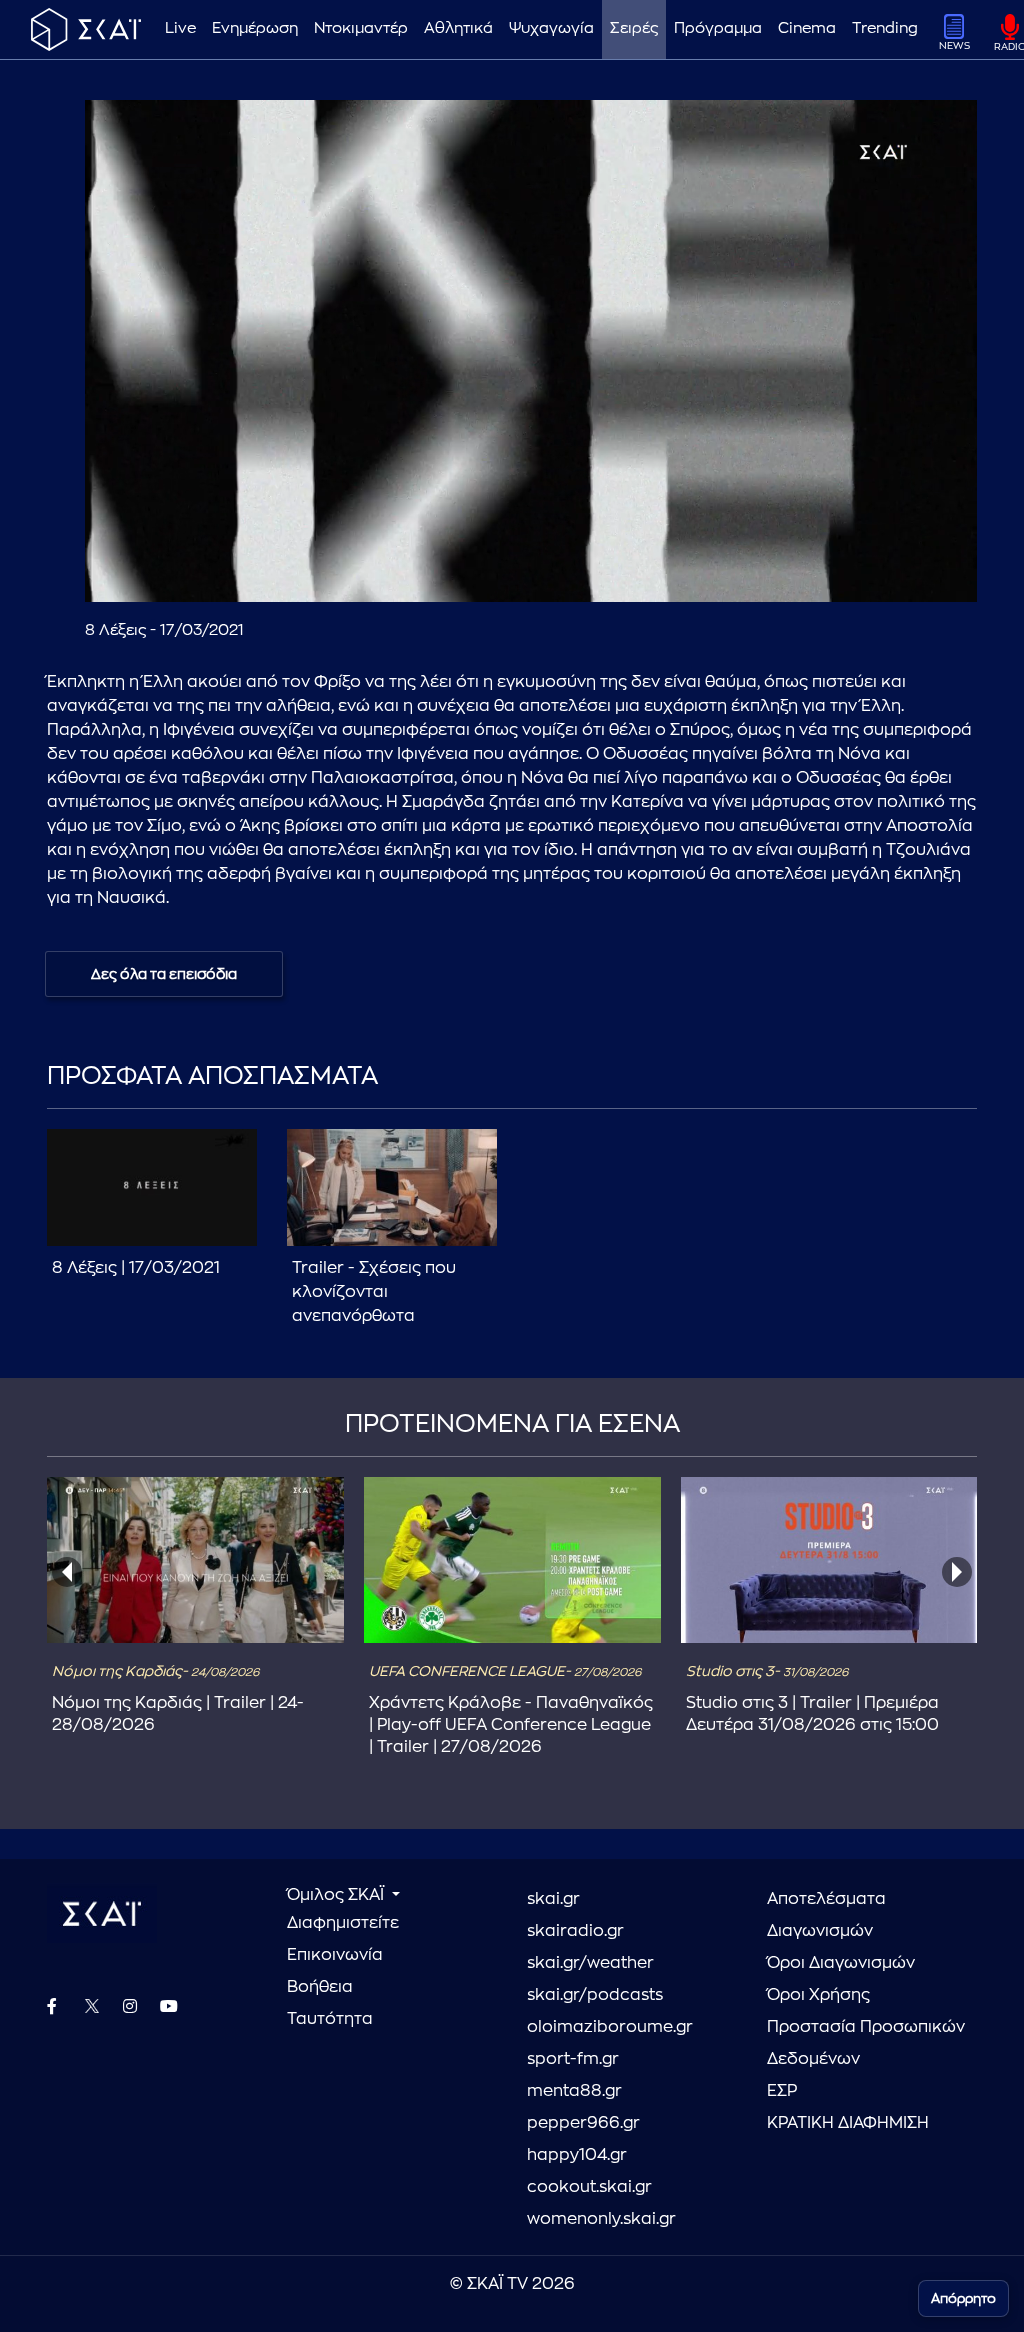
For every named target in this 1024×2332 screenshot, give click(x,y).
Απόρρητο (963, 2298)
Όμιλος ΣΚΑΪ (337, 1895)
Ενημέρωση (255, 28)
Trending (885, 28)
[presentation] (67, 1572)
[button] (535, 355)
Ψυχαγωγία (551, 28)
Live (180, 28)
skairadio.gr (575, 1931)
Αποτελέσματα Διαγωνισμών (826, 1915)
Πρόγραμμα (718, 28)
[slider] (531, 538)
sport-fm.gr (573, 2059)
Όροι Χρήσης (818, 1995)
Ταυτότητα (330, 2019)
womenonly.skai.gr (601, 2219)
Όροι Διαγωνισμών (841, 1963)
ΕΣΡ (782, 2091)
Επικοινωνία (335, 1955)
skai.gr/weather (590, 1963)
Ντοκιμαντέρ (361, 28)
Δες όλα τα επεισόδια (164, 974)
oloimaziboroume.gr (610, 2027)
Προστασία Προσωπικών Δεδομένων (866, 2043)
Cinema (807, 28)
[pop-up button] (913, 570)
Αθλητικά (458, 28)
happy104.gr (577, 2155)
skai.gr (553, 1899)
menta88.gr (574, 2091)
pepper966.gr (583, 2123)
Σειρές (634, 28)
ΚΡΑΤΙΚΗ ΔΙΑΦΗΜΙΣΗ (848, 2123)
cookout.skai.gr (589, 2187)
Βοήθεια (320, 1987)
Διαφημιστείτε (343, 1923)
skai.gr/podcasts (595, 1995)
